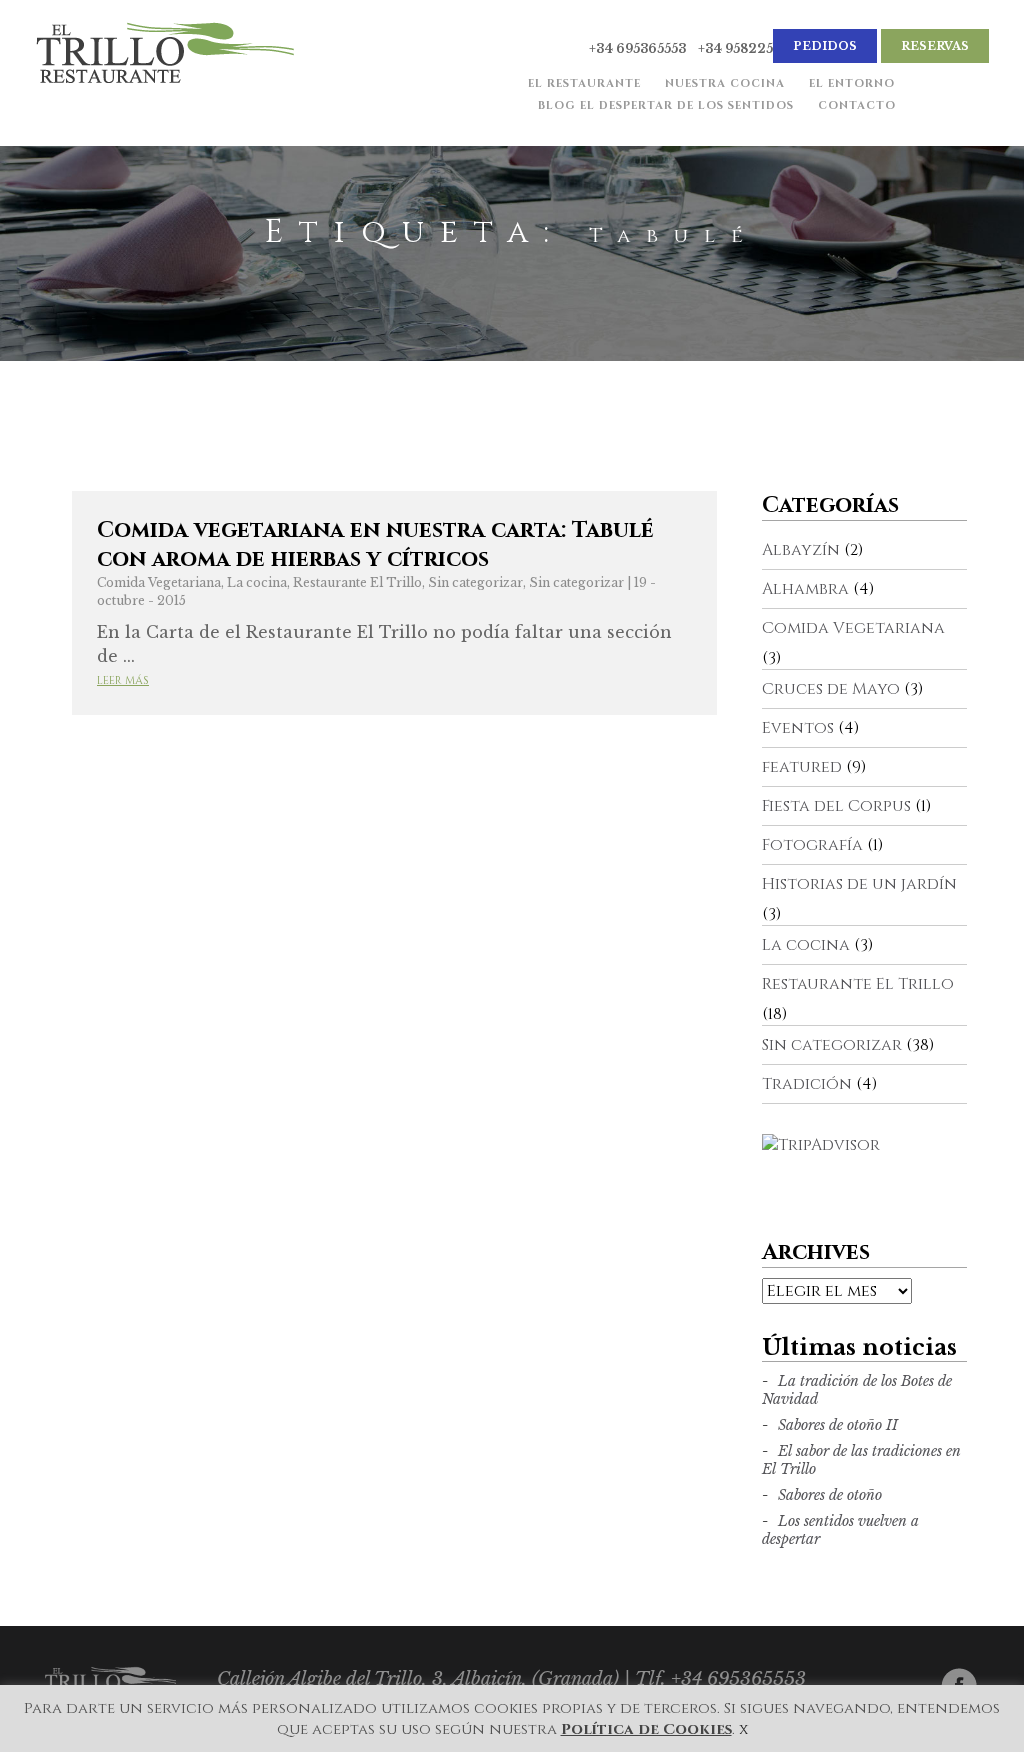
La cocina (257, 582)
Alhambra (805, 589)
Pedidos (825, 46)
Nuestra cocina (725, 83)
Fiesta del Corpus (836, 806)
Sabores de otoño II (838, 1425)
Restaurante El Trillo (357, 582)
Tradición (807, 1084)
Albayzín (801, 550)
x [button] (743, 1729)
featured (802, 767)
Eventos (798, 728)
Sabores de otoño (830, 1495)
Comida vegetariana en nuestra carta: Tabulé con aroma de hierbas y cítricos (375, 545)
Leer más (123, 680)
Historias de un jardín (859, 884)
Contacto (857, 105)
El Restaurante (584, 83)
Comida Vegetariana (159, 582)
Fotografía (812, 845)
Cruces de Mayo (831, 689)
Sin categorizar (475, 582)
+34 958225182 (747, 48)
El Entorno (852, 83)
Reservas (935, 46)
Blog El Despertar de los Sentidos (666, 105)
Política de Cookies (646, 1729)
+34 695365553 (637, 48)
